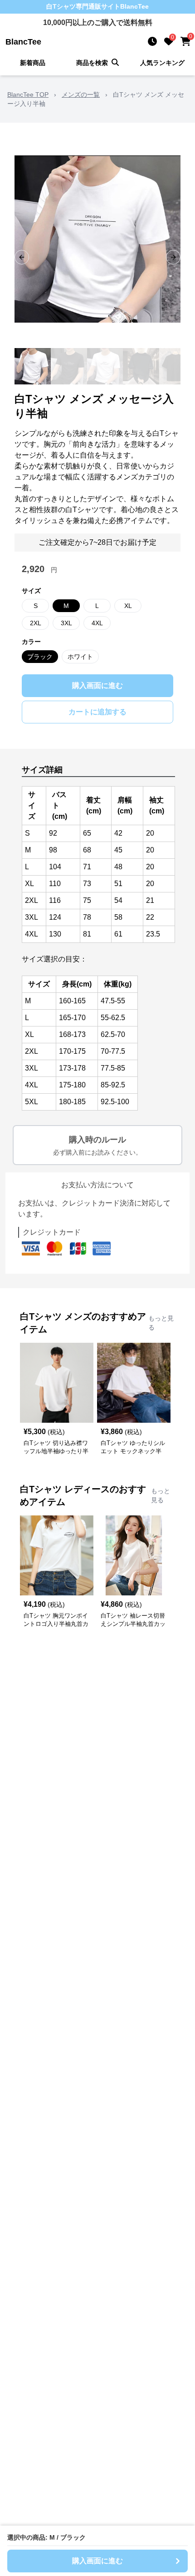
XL (128, 606)
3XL (66, 623)
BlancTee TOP (28, 95)
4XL (97, 623)
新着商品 (33, 63)
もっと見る (161, 1323)
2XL (36, 623)
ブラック (40, 657)
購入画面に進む (97, 685)
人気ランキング (162, 63)
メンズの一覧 (81, 95)
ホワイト (80, 657)
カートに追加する (97, 712)
